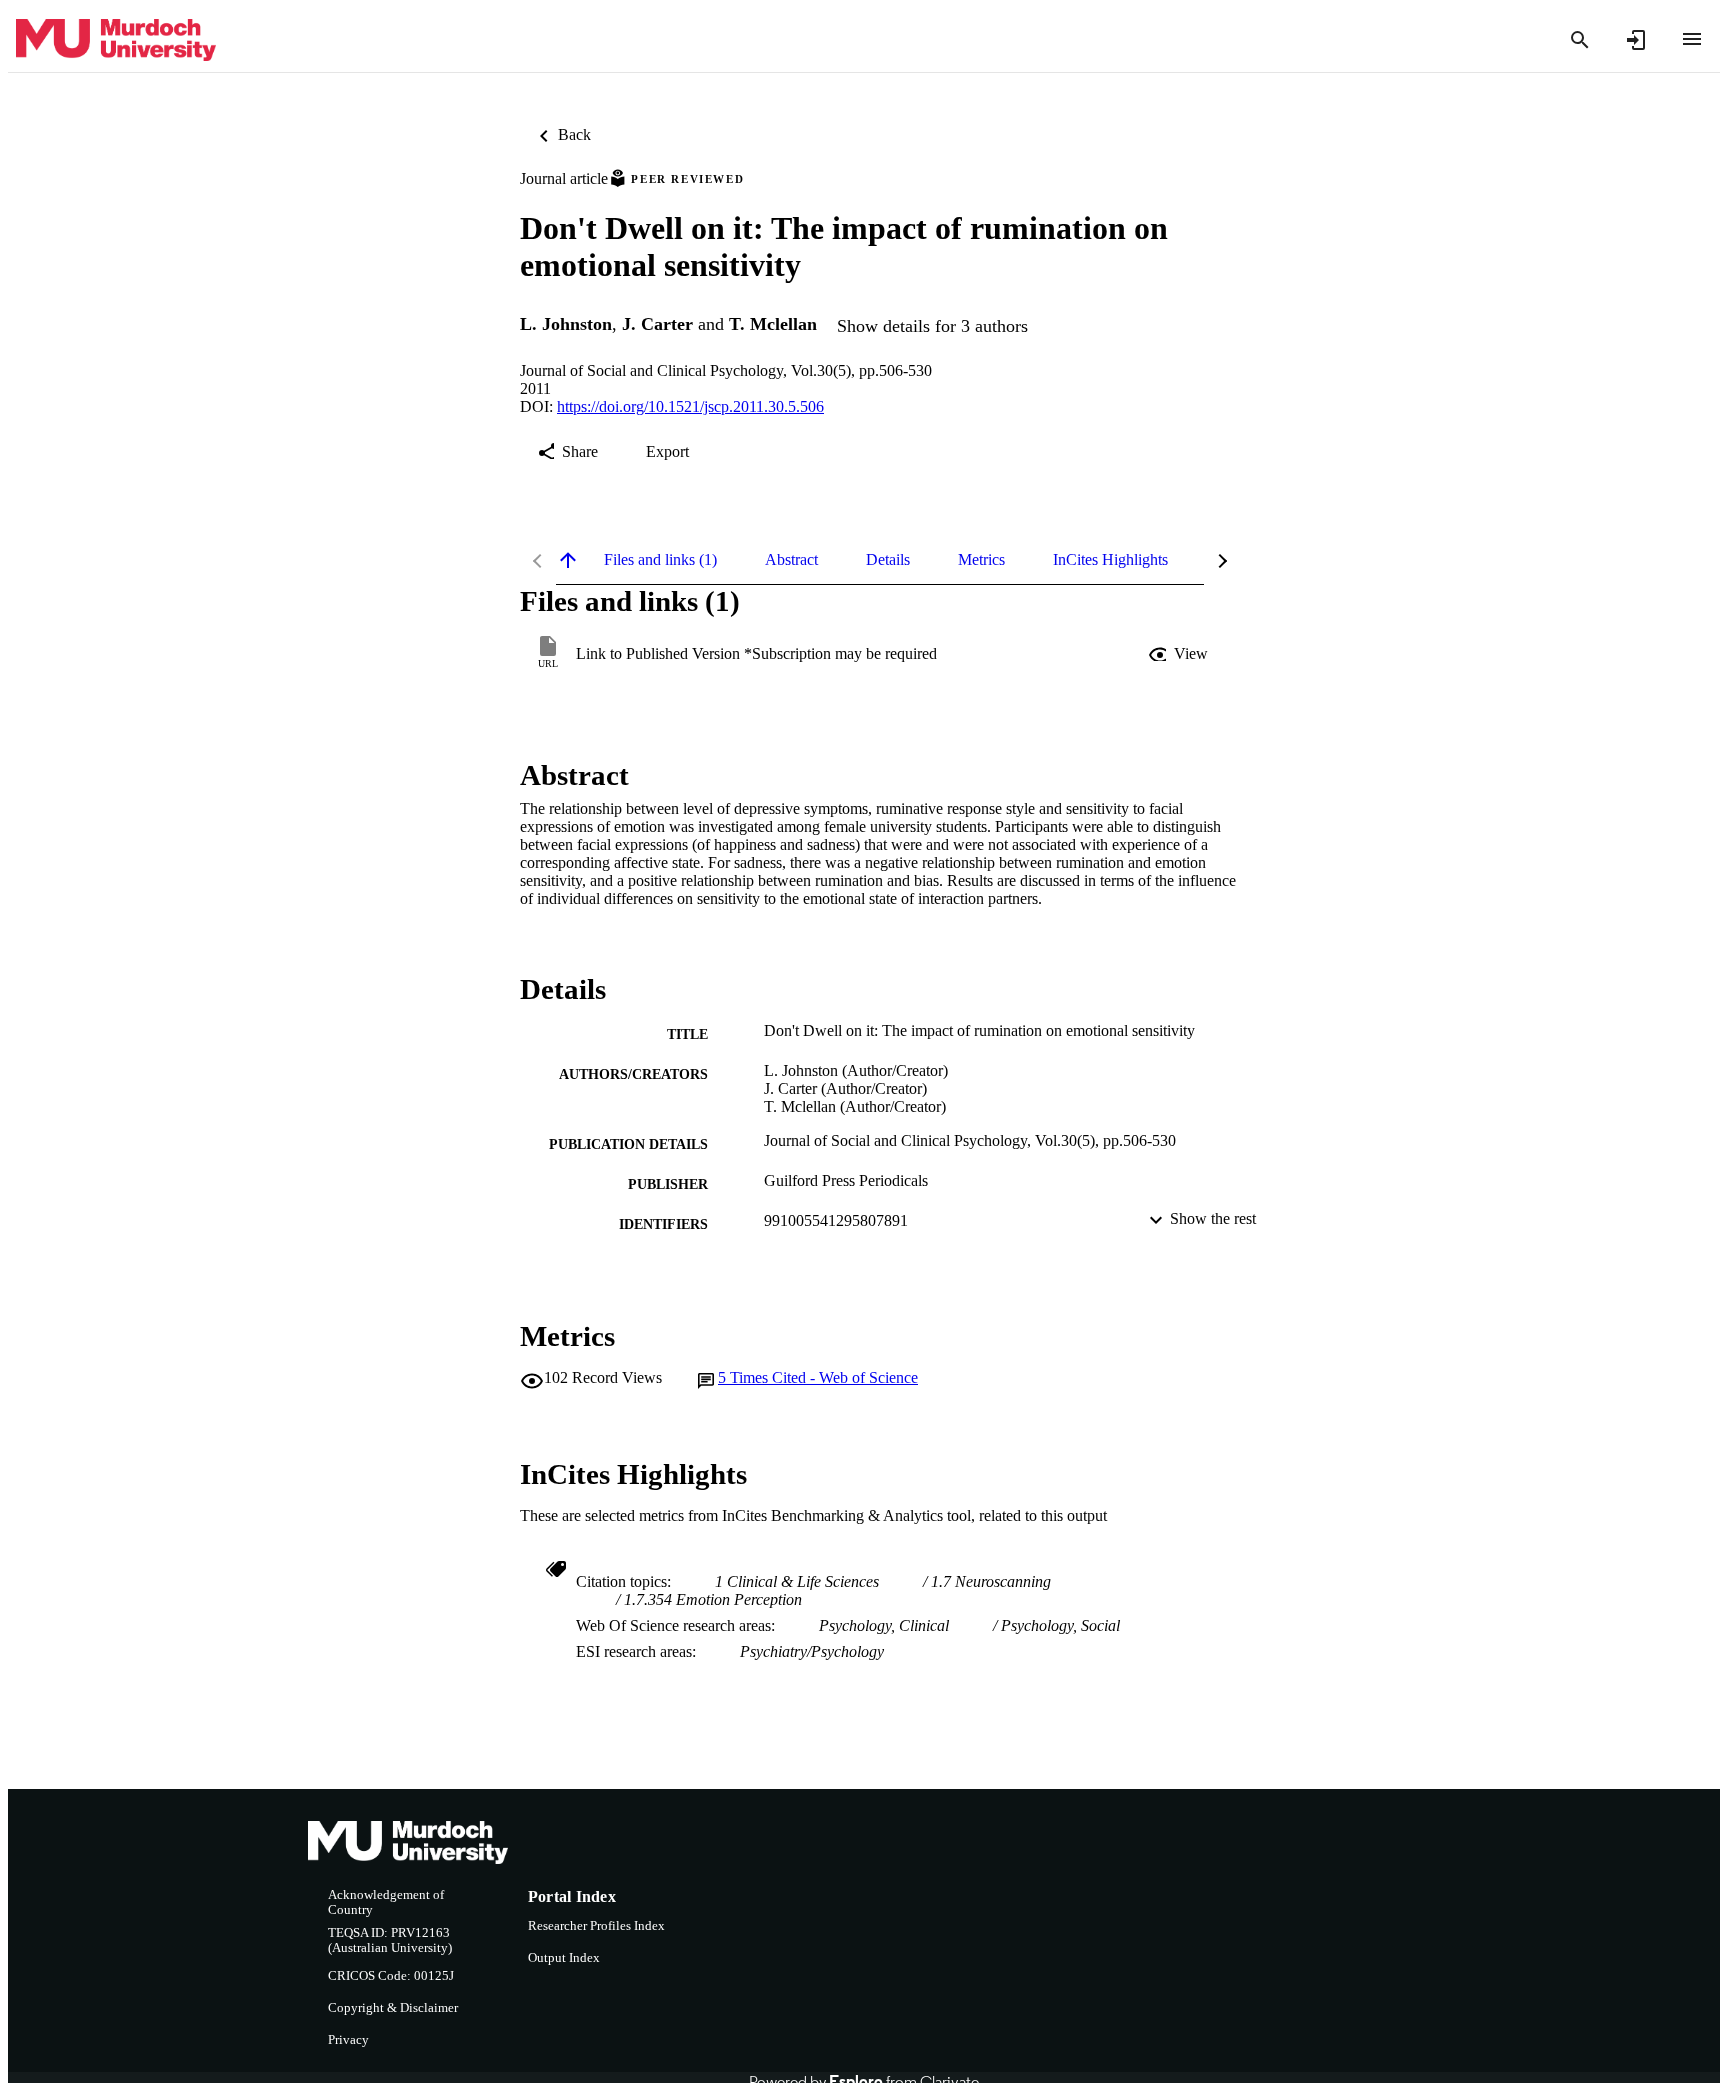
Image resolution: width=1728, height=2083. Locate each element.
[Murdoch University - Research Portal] (116, 40)
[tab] (660, 560)
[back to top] (568, 560)
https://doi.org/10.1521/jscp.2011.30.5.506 (690, 406)
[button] (1180, 654)
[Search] (1580, 40)
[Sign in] (1636, 40)
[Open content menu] (1692, 39)
